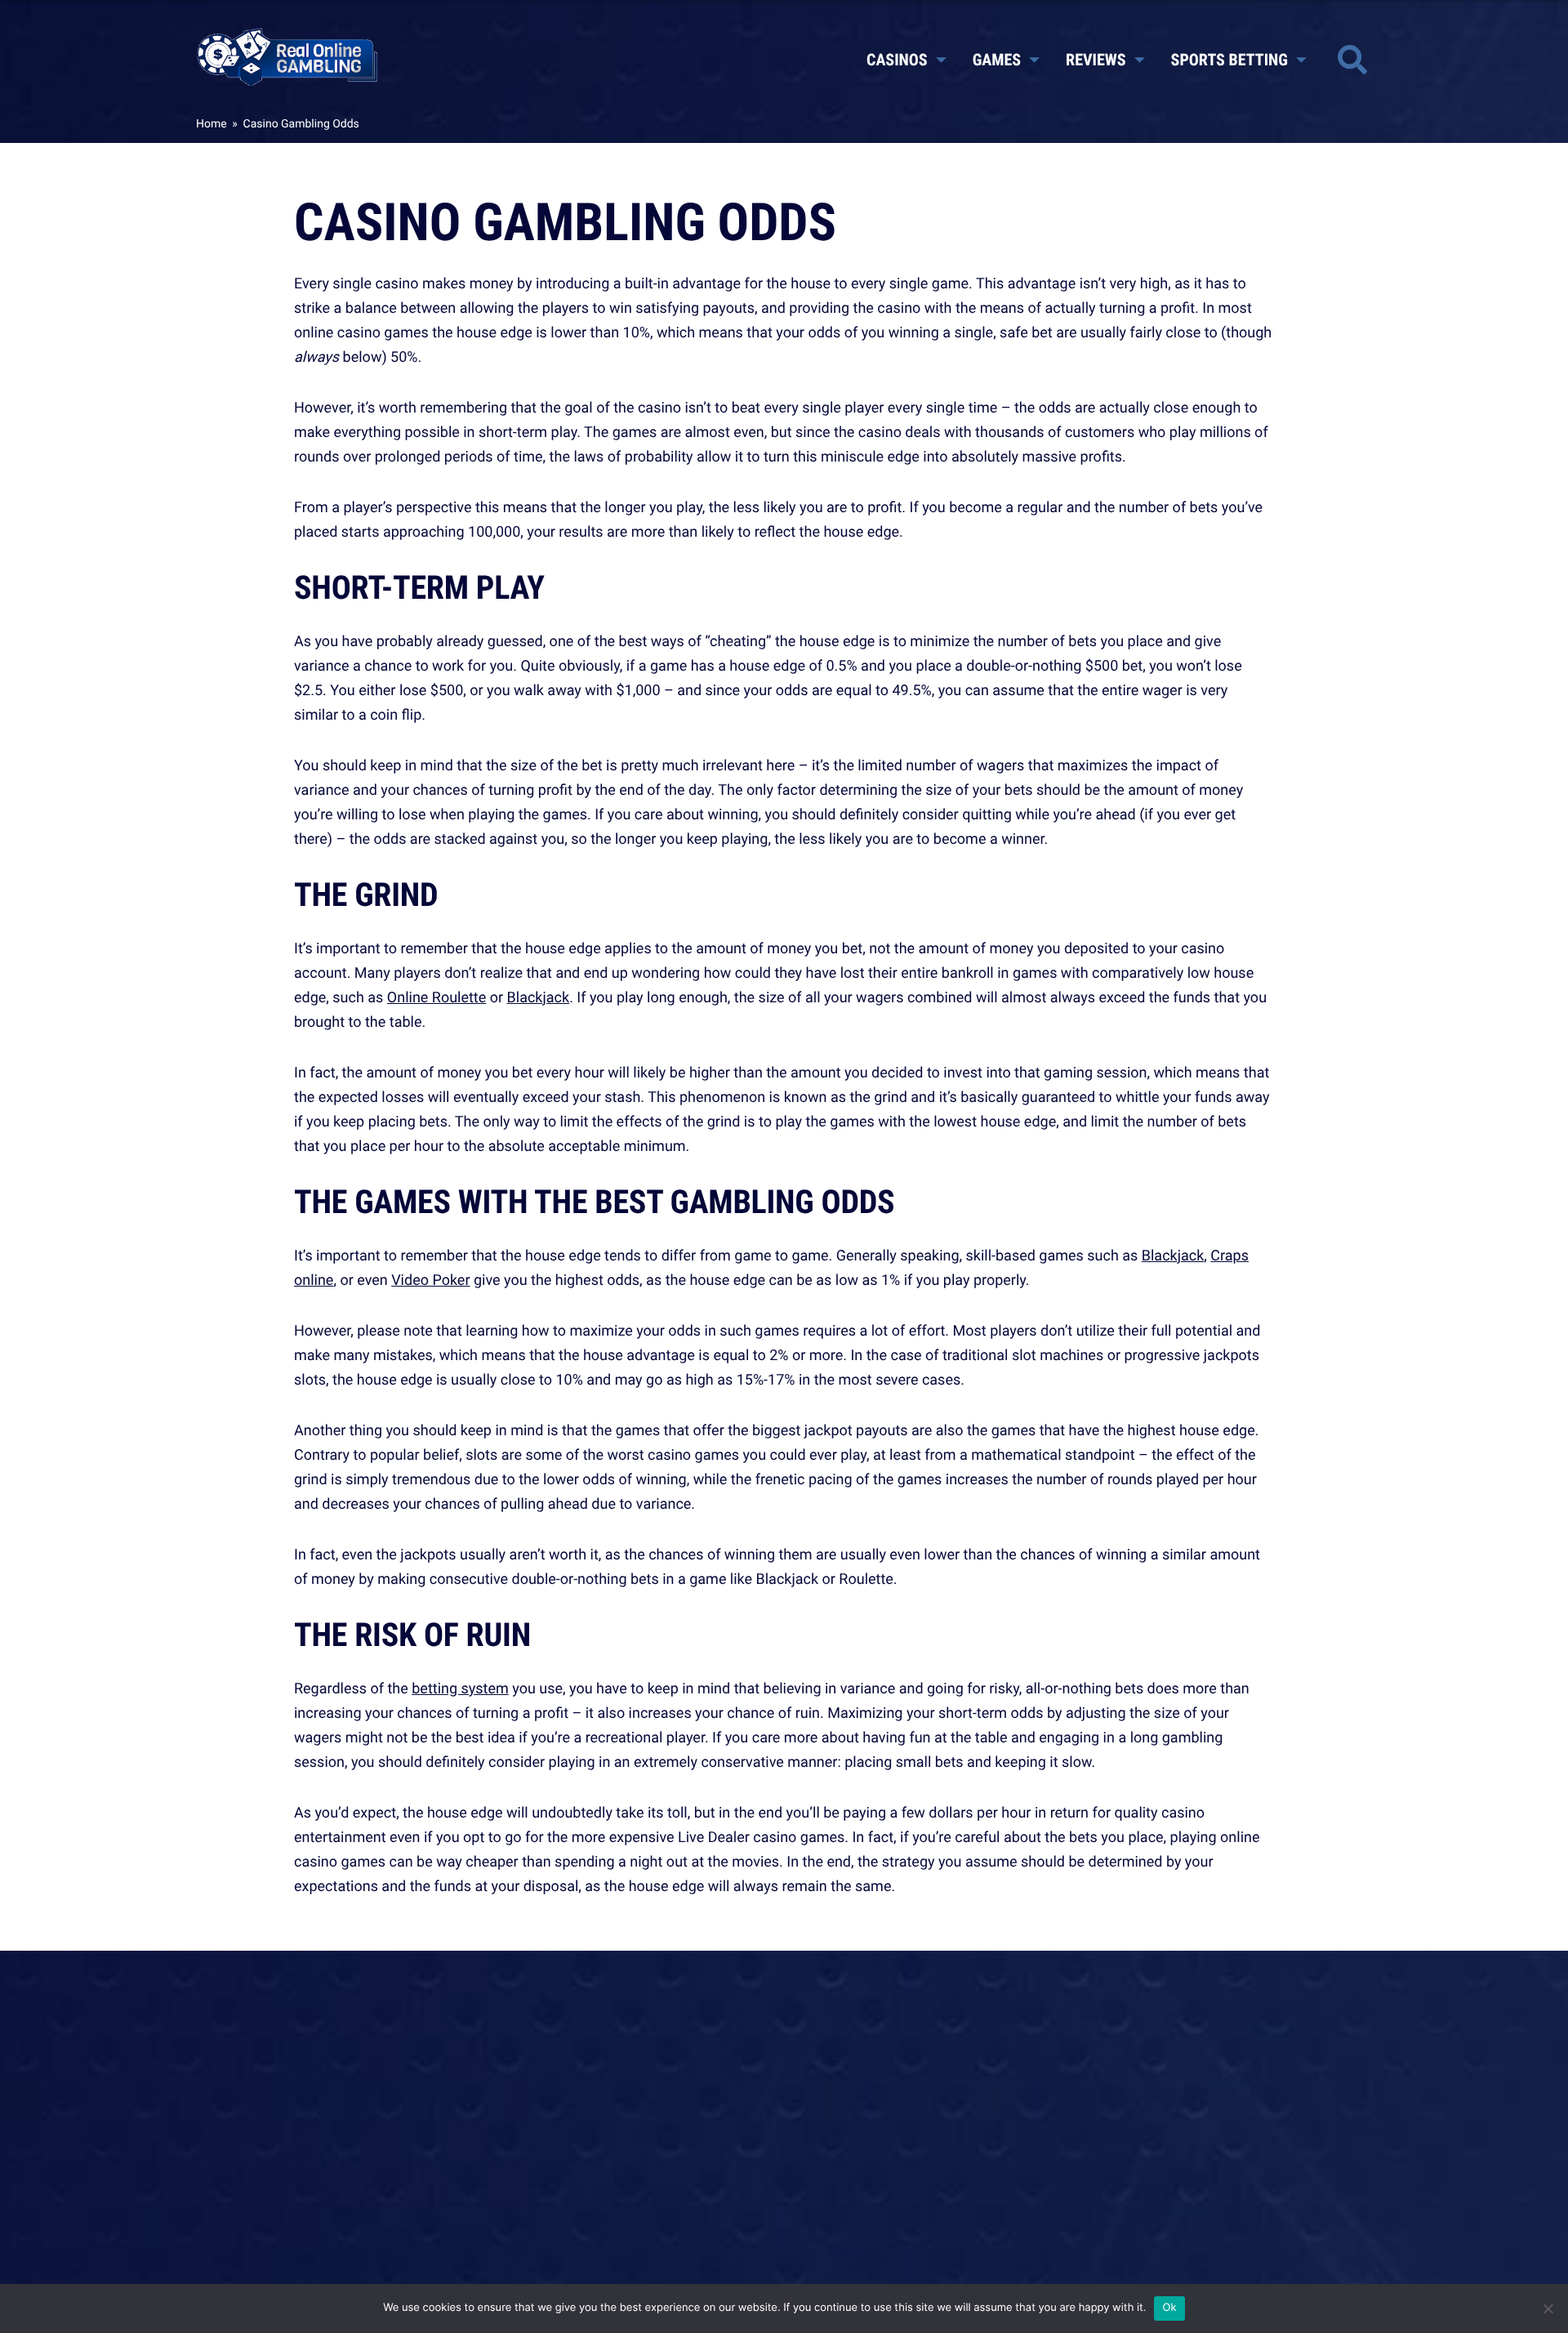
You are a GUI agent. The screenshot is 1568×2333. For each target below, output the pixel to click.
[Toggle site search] (1352, 60)
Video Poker (430, 1280)
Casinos (897, 59)
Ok (1169, 2308)
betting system (460, 1688)
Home (212, 124)
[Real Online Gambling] (287, 56)
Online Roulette (437, 997)
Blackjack (539, 997)
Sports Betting (1229, 59)
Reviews (1096, 59)
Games (997, 59)
